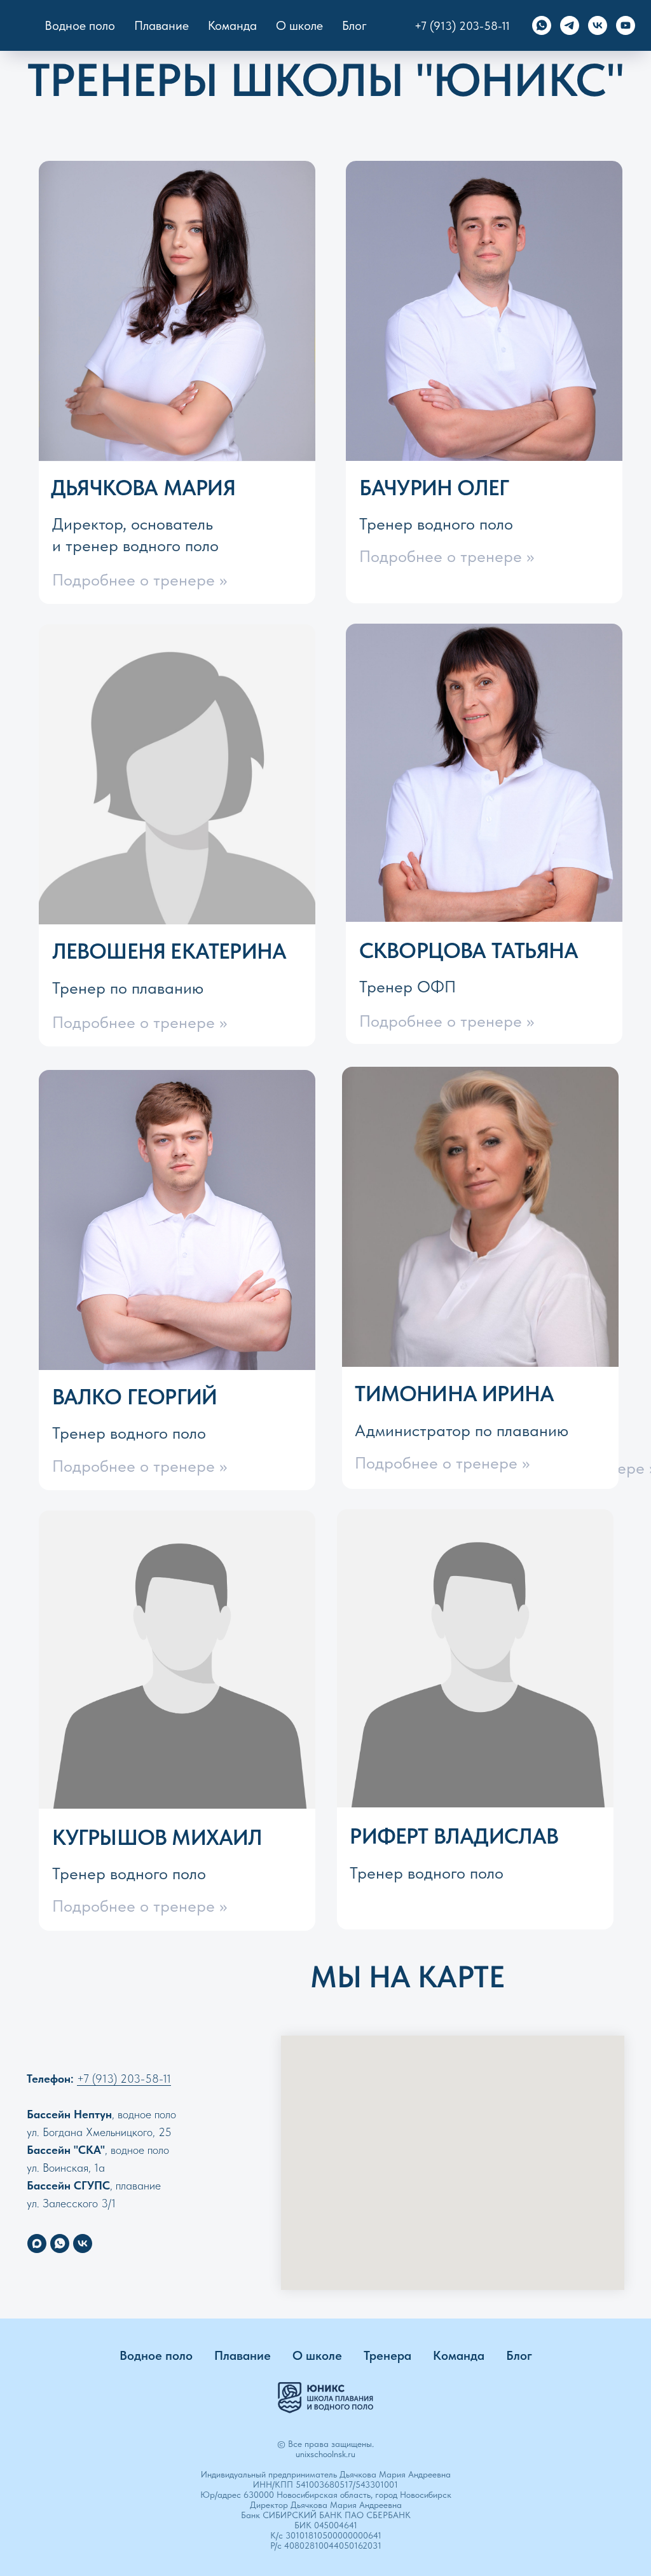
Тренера (387, 2355)
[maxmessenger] (37, 2244)
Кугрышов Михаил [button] (157, 1837)
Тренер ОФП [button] (408, 987)
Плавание (161, 25)
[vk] (598, 25)
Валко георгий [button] (135, 1397)
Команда (459, 2355)
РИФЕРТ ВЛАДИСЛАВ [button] (454, 1836)
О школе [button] (299, 25)
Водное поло (80, 25)
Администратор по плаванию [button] (462, 1430)
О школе (317, 2355)
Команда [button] (232, 25)
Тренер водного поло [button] (436, 524)
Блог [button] (354, 25)
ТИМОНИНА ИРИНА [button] (454, 1394)
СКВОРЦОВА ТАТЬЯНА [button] (469, 950)
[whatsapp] (542, 25)
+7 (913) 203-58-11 (462, 26)
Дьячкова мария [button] (143, 488)
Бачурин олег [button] (434, 488)
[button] (475, 1659)
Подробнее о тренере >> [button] (140, 580)
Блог (519, 2355)
